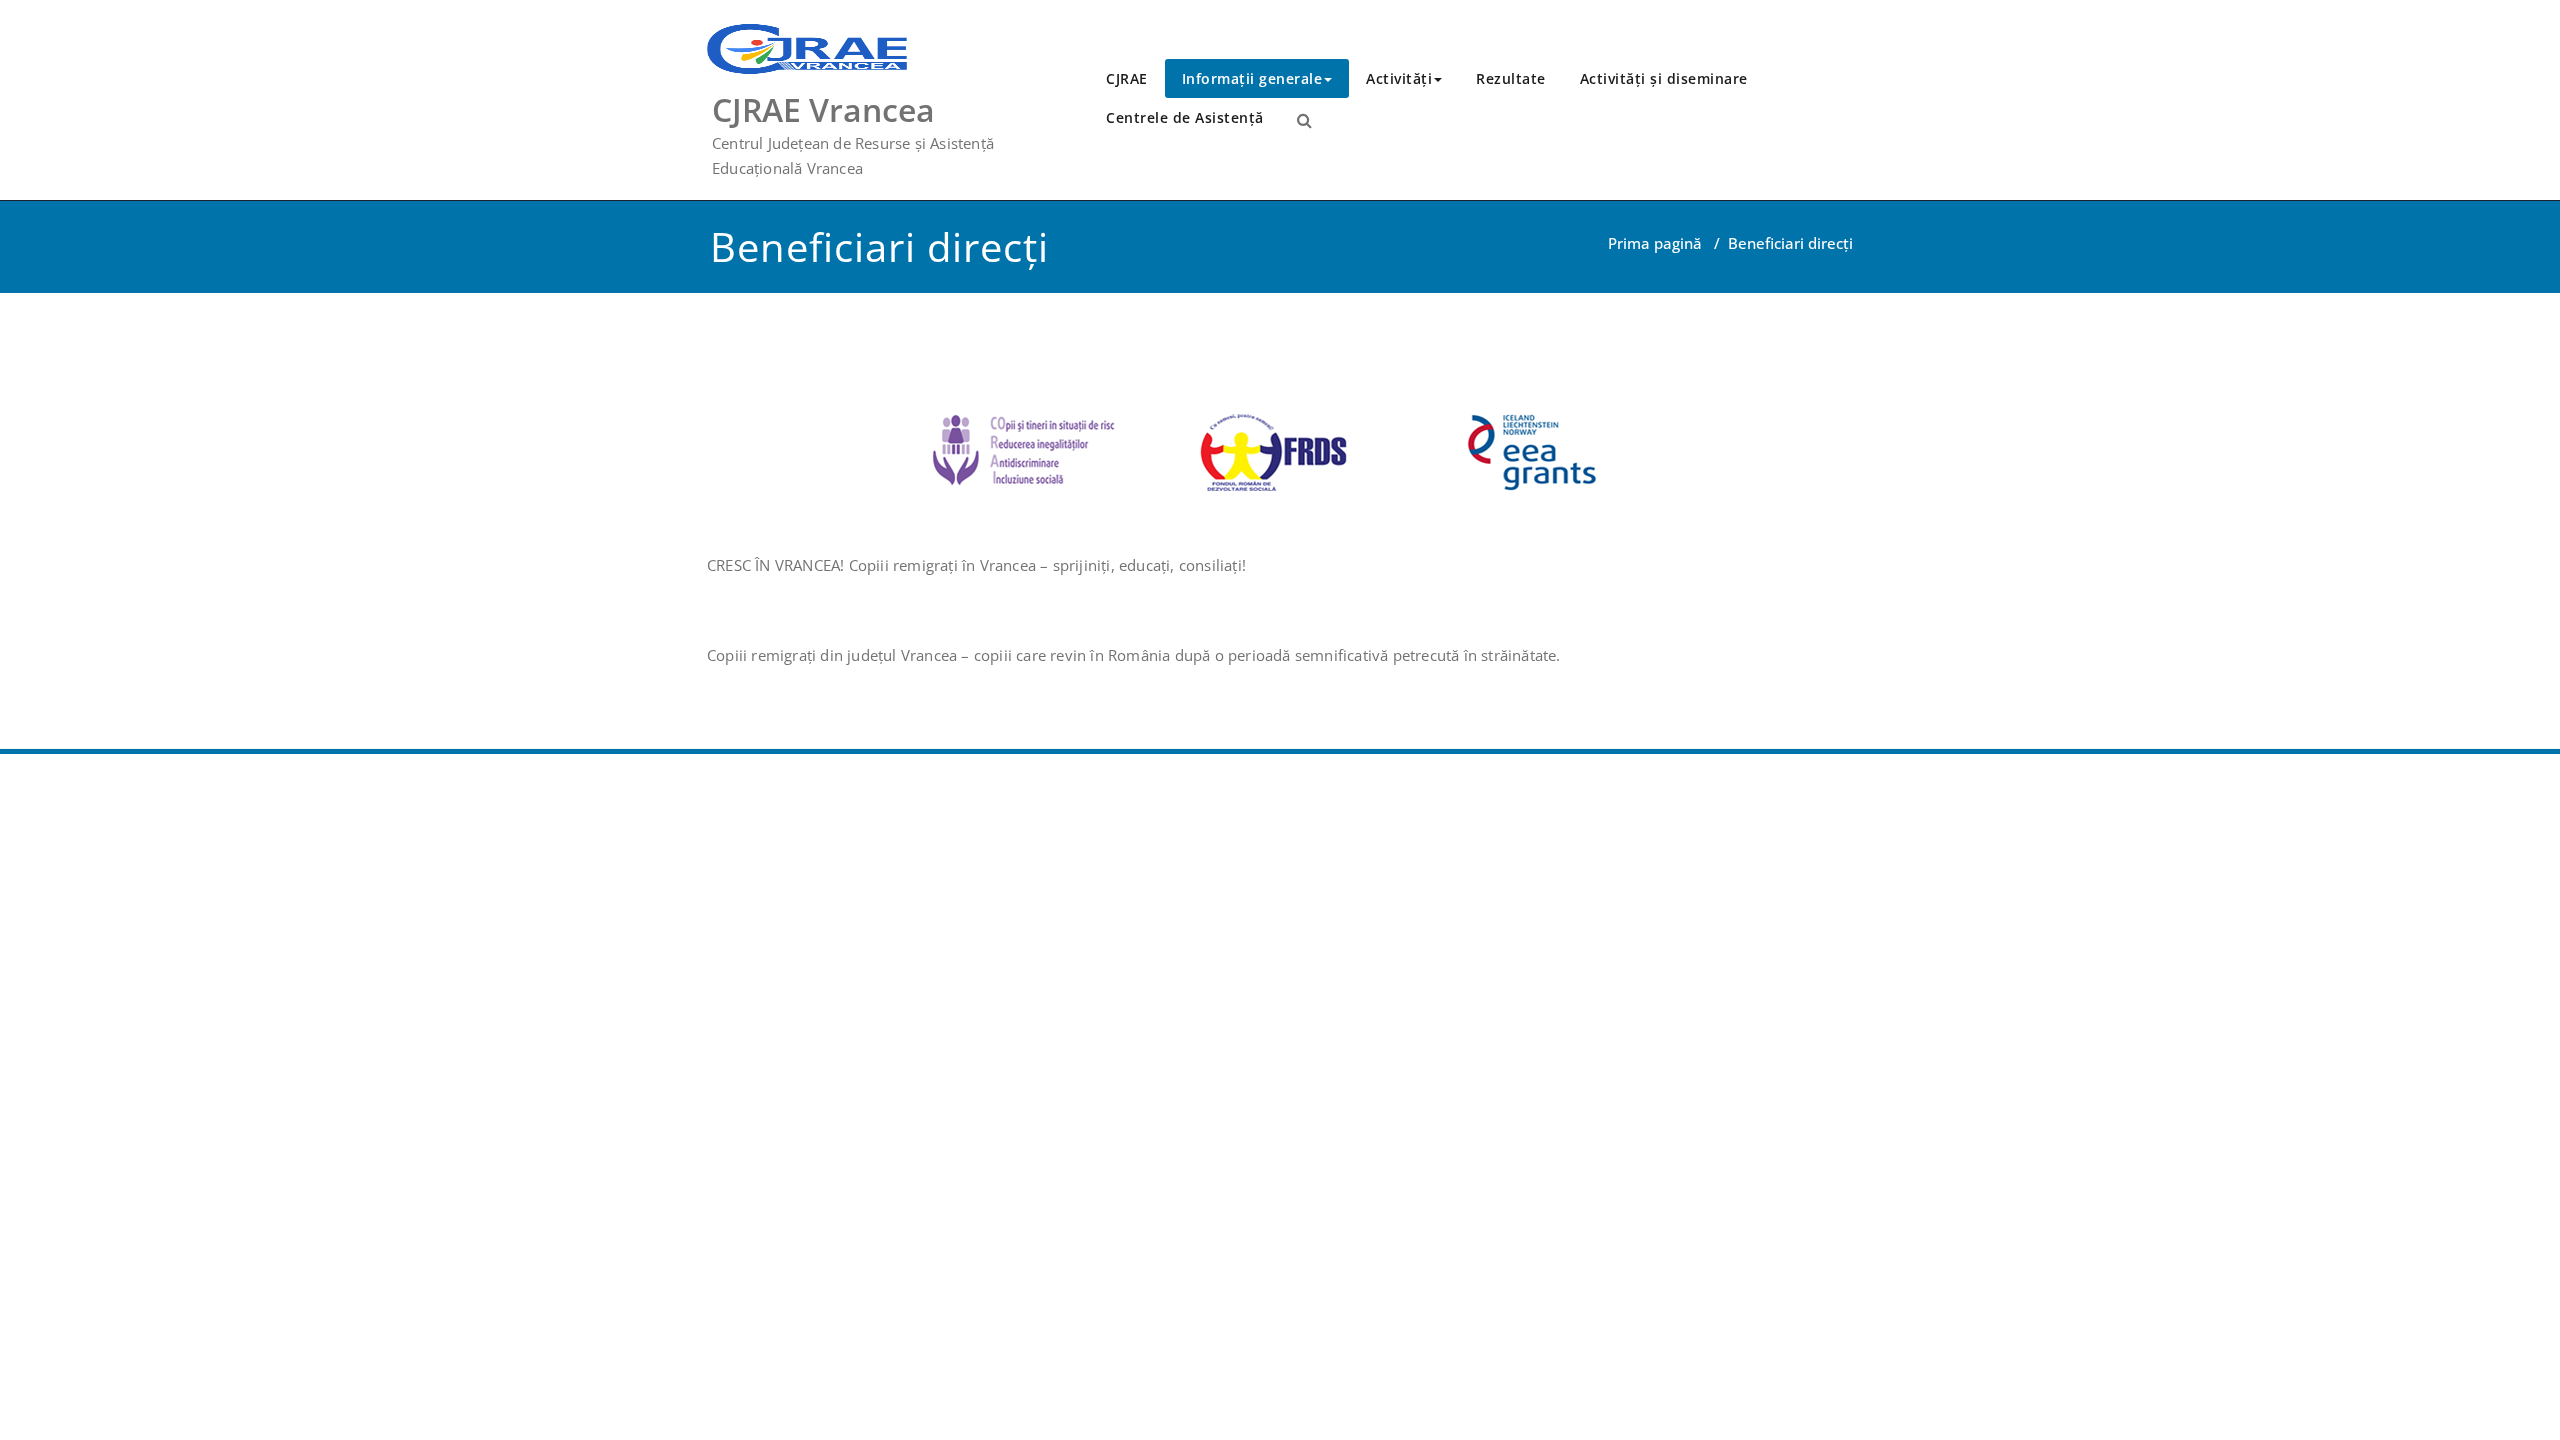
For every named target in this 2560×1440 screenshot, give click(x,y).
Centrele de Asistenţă (1185, 117)
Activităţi (1399, 78)
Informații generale (1252, 78)
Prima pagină (1655, 243)
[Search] (1304, 120)
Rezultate (1511, 78)
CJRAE (1127, 78)
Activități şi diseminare (1664, 78)
